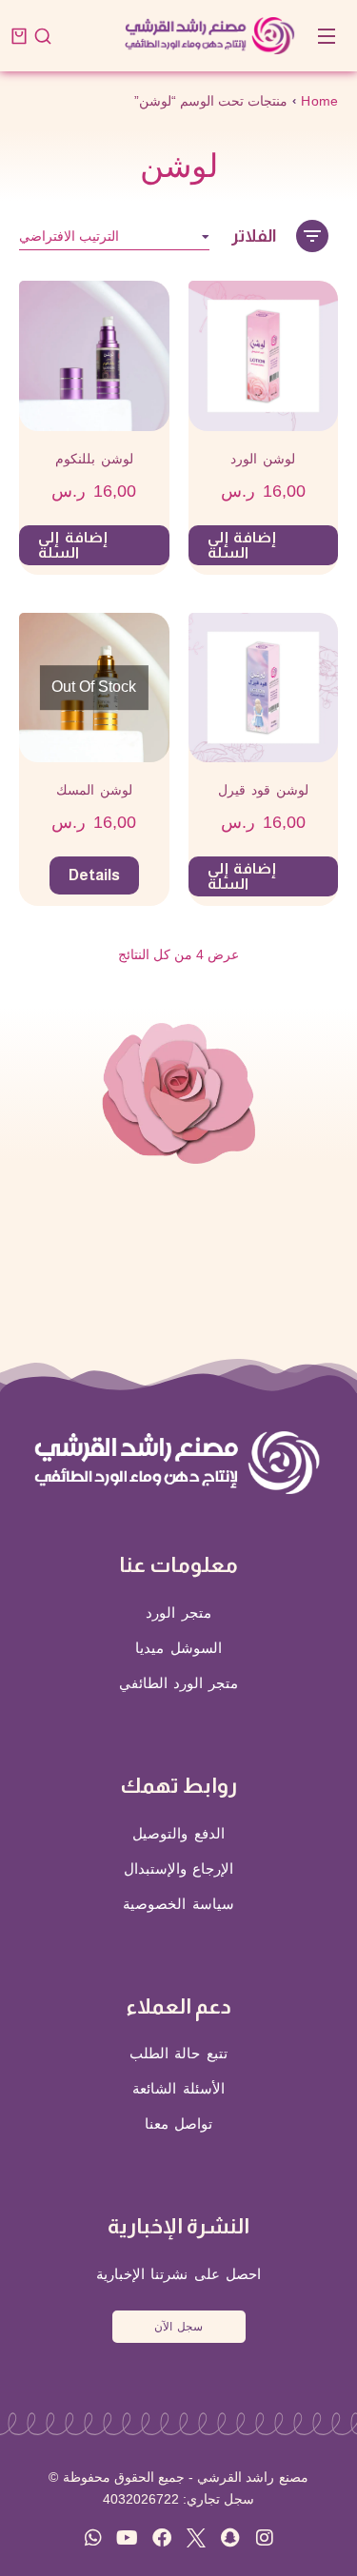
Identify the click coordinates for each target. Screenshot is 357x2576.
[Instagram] (265, 2538)
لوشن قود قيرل (263, 790)
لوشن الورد (263, 459)
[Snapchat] (230, 2538)
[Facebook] (162, 2538)
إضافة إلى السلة (242, 545)
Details (94, 875)
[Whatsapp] (93, 2538)
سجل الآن (178, 2327)
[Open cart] (19, 36)
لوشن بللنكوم (94, 459)
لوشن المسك (94, 790)
